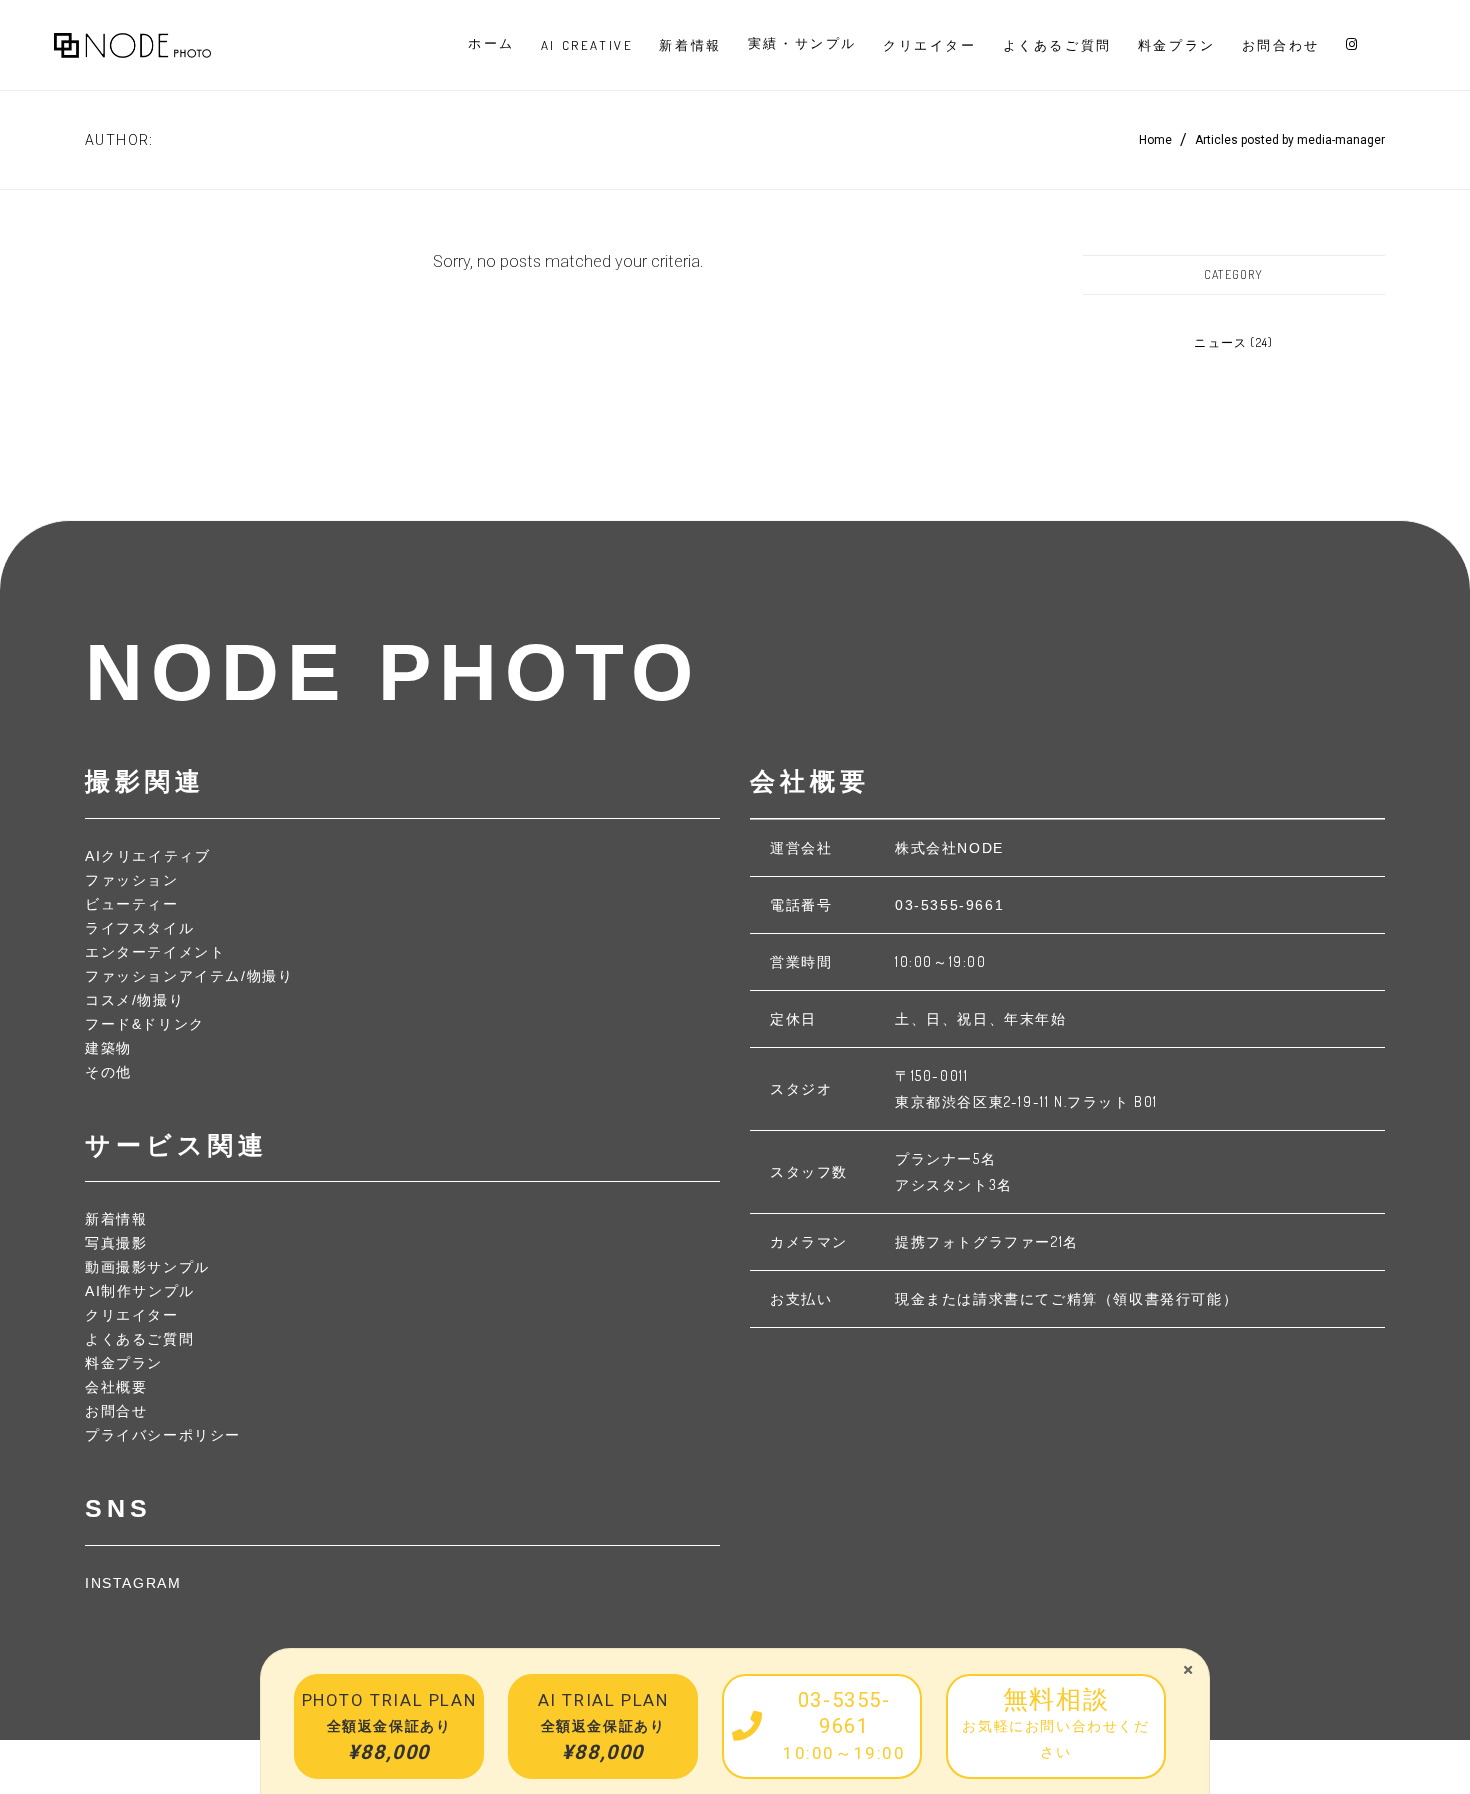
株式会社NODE (949, 848)
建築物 (108, 1048)
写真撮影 (116, 1243)
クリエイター (132, 1315)
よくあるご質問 (139, 1339)
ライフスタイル (139, 928)
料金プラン (124, 1363)
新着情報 (116, 1219)
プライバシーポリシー (163, 1435)
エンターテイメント (155, 952)
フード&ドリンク (145, 1024)
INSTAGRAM (133, 1583)
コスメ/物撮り (134, 1000)
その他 (108, 1072)
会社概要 (116, 1387)
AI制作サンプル (140, 1291)
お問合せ (116, 1411)
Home (1155, 140)
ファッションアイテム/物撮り (189, 976)
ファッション (132, 880)
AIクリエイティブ (147, 856)
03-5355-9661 (949, 905)
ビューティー (132, 904)
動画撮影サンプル (147, 1267)
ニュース (1220, 342)
